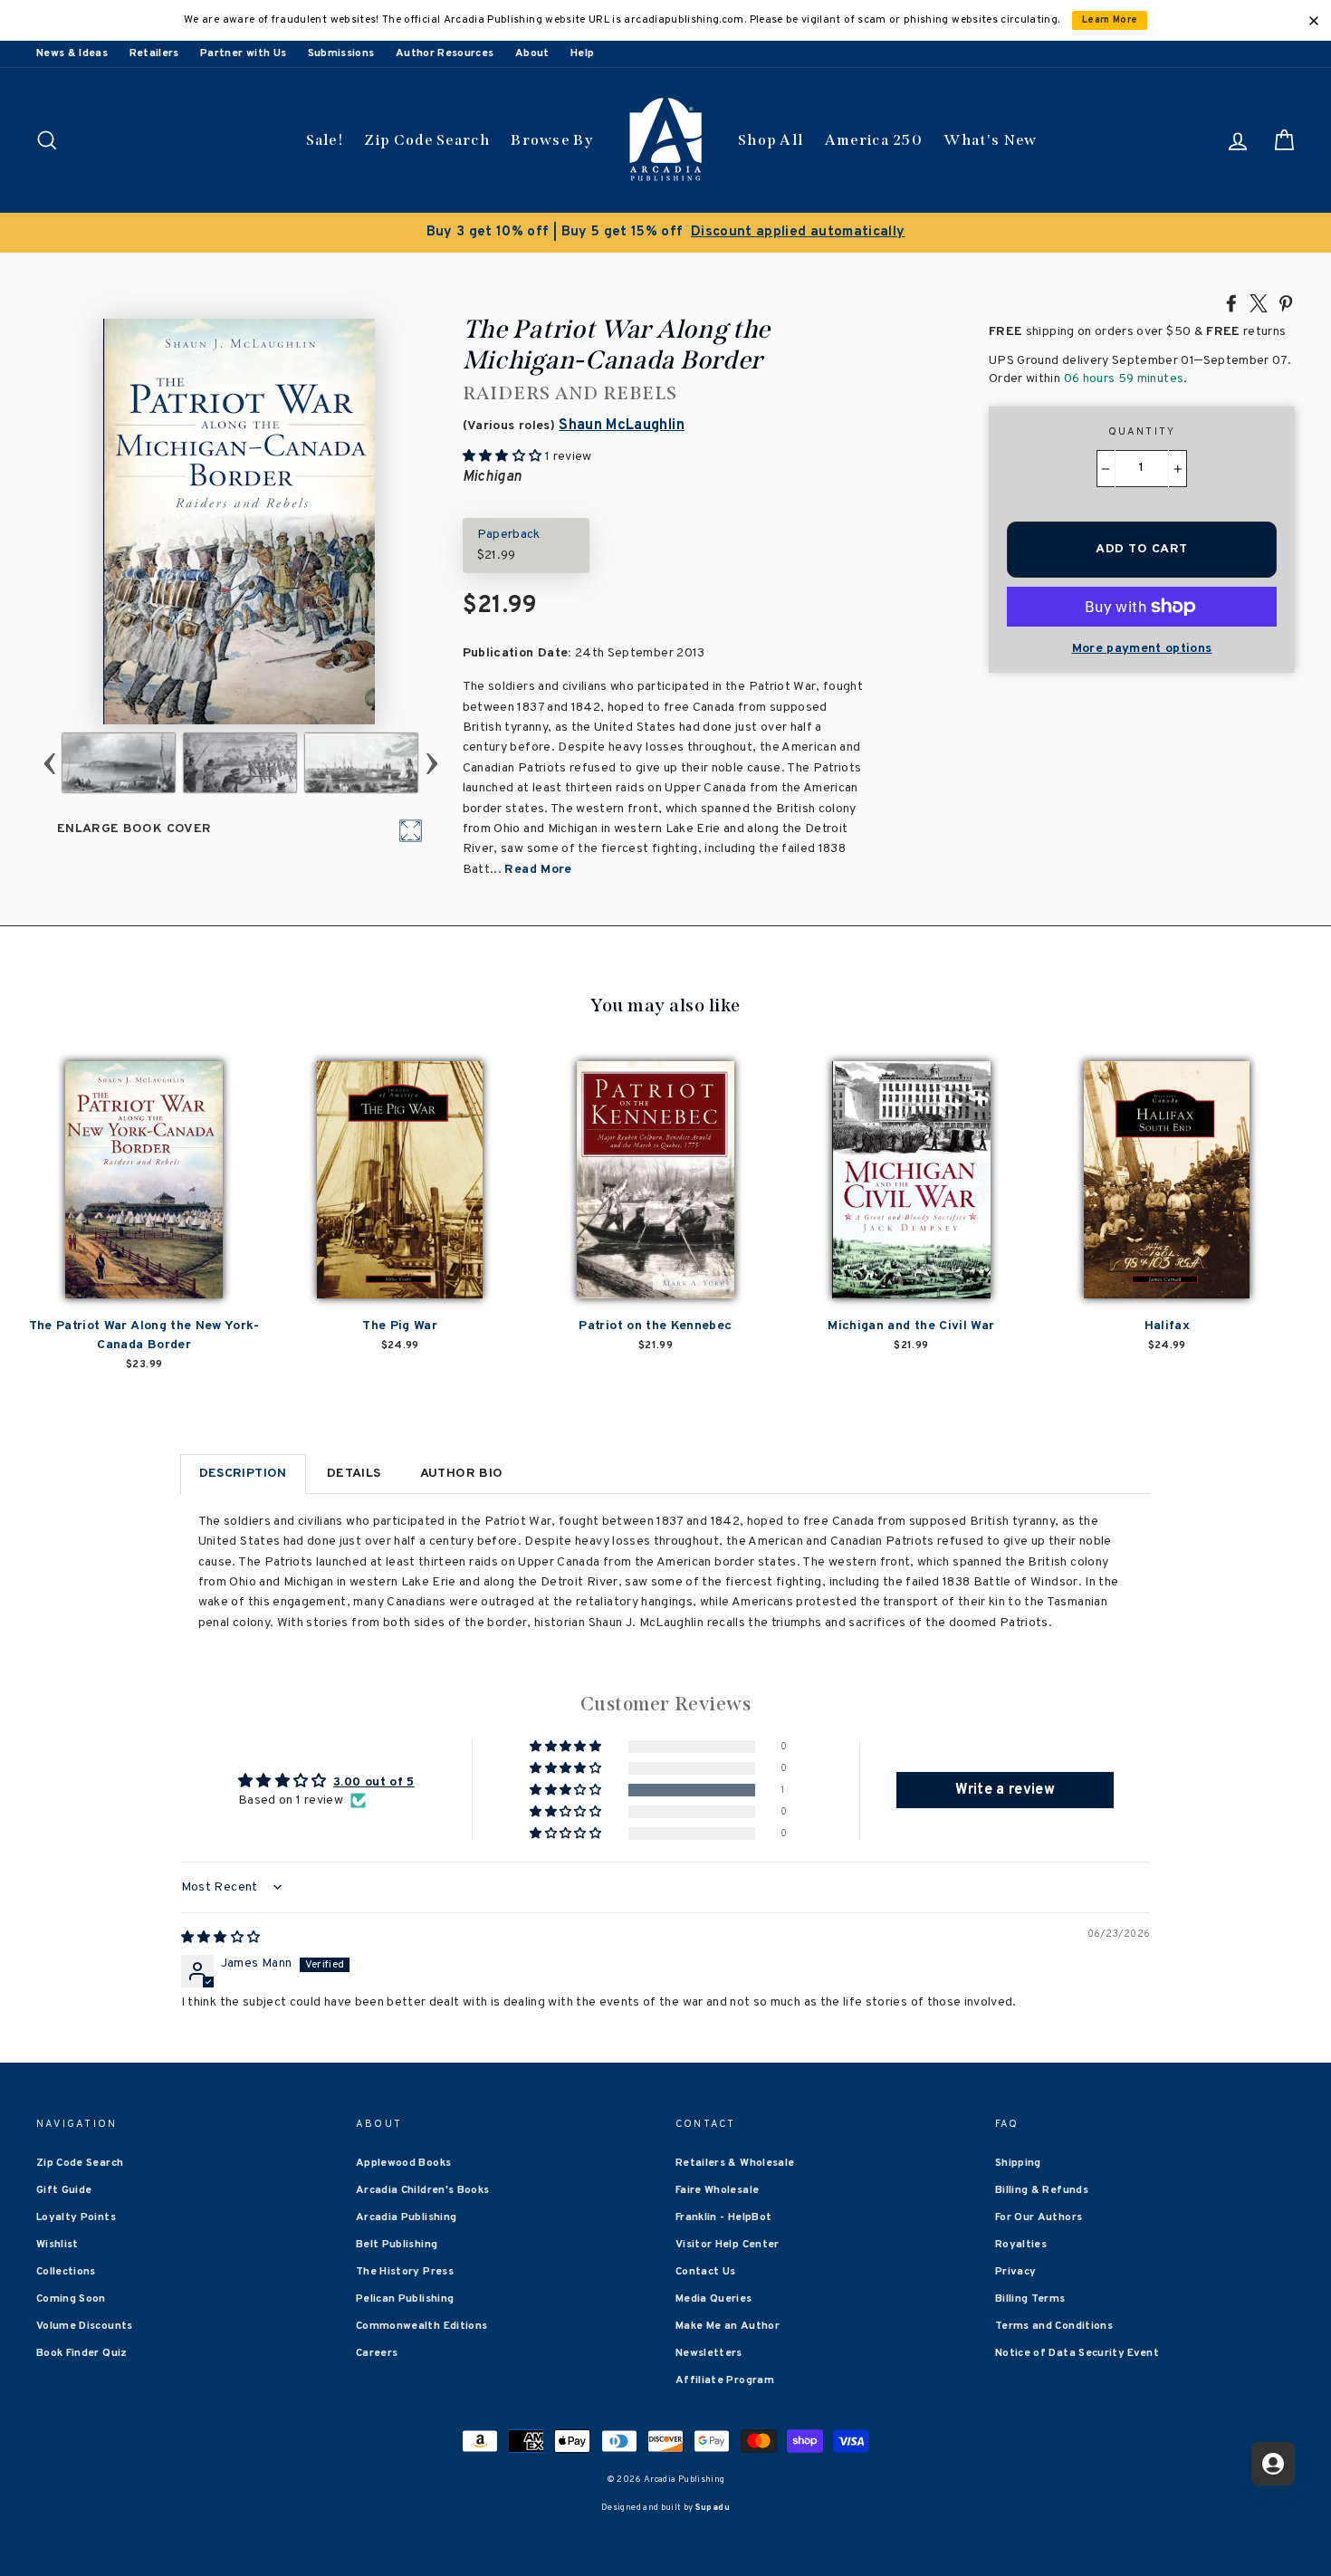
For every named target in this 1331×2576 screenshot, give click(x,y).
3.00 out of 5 (374, 1782)
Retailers (154, 53)
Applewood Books (403, 2163)
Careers (377, 2353)
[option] (665, 233)
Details (354, 1474)
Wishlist (57, 2245)
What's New (990, 140)
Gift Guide (64, 2190)
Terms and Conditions (1054, 2326)
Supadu (713, 2508)
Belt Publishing (397, 2245)
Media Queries (714, 2299)
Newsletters (709, 2353)
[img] (221, 1938)
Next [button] (431, 763)
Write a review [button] (1005, 1790)
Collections (66, 2272)
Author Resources (445, 53)
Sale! (325, 140)
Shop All (771, 140)
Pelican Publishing (405, 2299)
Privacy (1015, 2272)
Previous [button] (49, 763)
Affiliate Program (725, 2380)
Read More (538, 870)
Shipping (1018, 2163)
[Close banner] (1314, 21)
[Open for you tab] (1273, 2464)
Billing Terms (1030, 2299)
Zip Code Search (427, 140)
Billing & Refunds (1042, 2190)
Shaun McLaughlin (622, 426)
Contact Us (706, 2272)
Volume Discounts (85, 2326)
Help (582, 53)
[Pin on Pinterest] (1286, 302)
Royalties (1021, 2245)
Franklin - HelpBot (723, 2217)
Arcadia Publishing (406, 2217)
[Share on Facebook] (1231, 302)
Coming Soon (71, 2299)
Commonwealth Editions (421, 2326)
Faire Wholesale (717, 2190)
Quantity (1142, 432)
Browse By (552, 140)
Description (243, 1474)
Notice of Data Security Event (1077, 2353)
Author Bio (462, 1474)
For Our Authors (1039, 2217)
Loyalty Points (76, 2217)
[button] (567, 1791)
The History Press (405, 2272)
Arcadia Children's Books (422, 2190)
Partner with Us (243, 53)
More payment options (1142, 649)
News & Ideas (72, 53)
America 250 (874, 140)
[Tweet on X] (1259, 302)
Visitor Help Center (728, 2245)
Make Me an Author (728, 2326)
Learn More (1110, 20)
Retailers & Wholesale (735, 2163)
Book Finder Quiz (82, 2353)
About (532, 53)
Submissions (341, 53)
